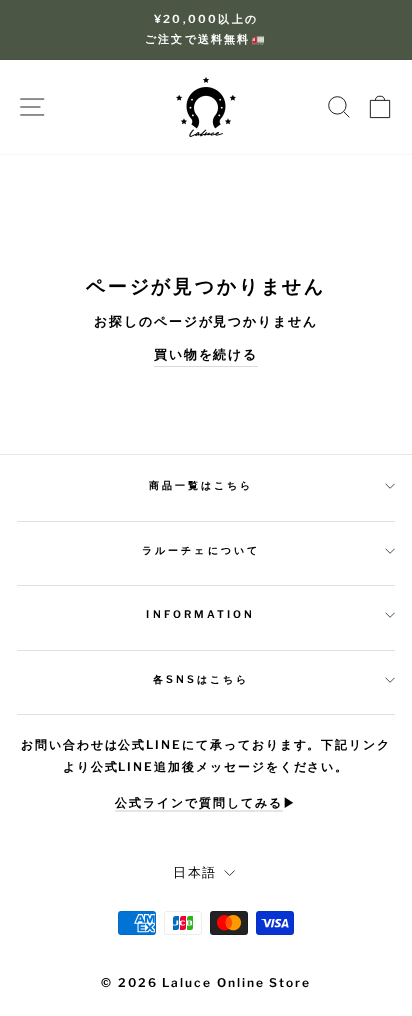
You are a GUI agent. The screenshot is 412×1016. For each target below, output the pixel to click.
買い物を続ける (206, 354)
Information (200, 614)
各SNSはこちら (201, 679)
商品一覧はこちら (201, 485)
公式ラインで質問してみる (198, 803)
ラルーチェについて (201, 550)
